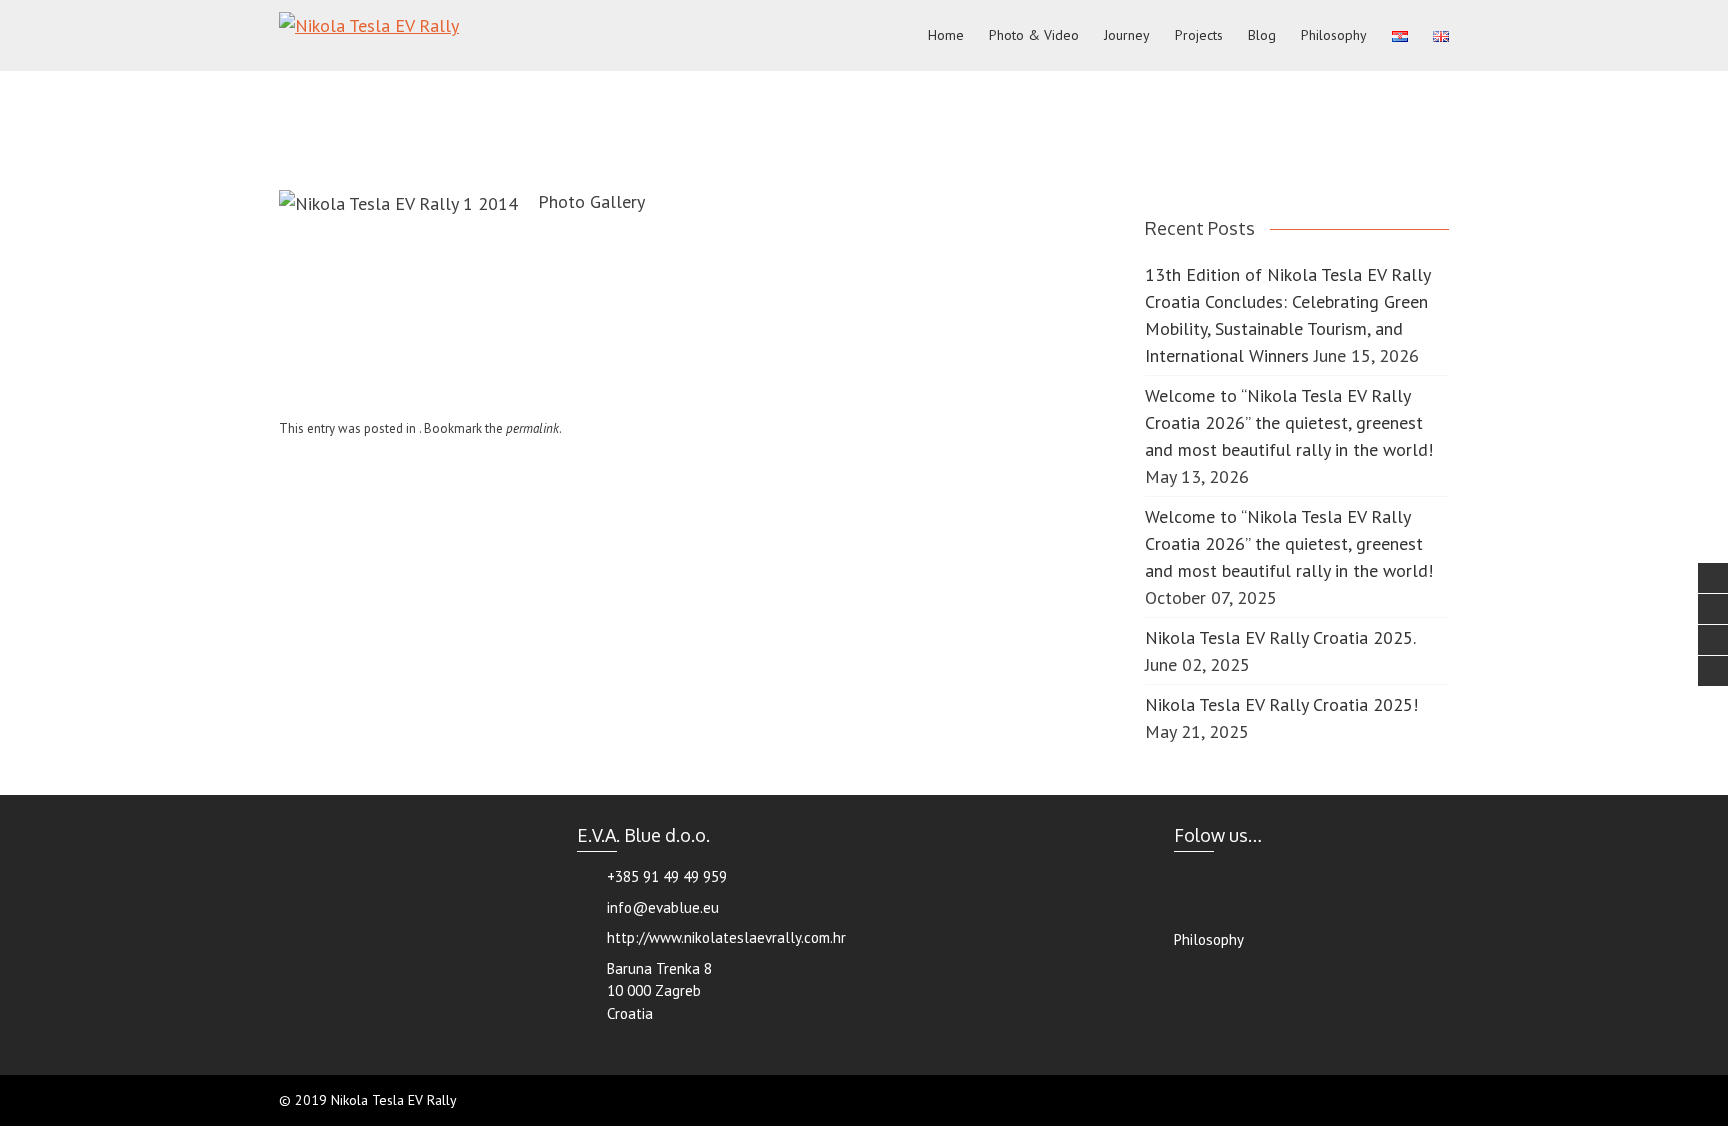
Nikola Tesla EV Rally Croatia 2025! (1281, 704)
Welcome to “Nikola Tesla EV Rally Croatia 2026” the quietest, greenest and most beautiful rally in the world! (1289, 422)
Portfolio (801, 98)
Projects (1199, 35)
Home (946, 35)
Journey (1127, 35)
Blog (1262, 35)
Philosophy (1334, 35)
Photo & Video (1034, 35)
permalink (532, 428)
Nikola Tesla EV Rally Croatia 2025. (1280, 637)
